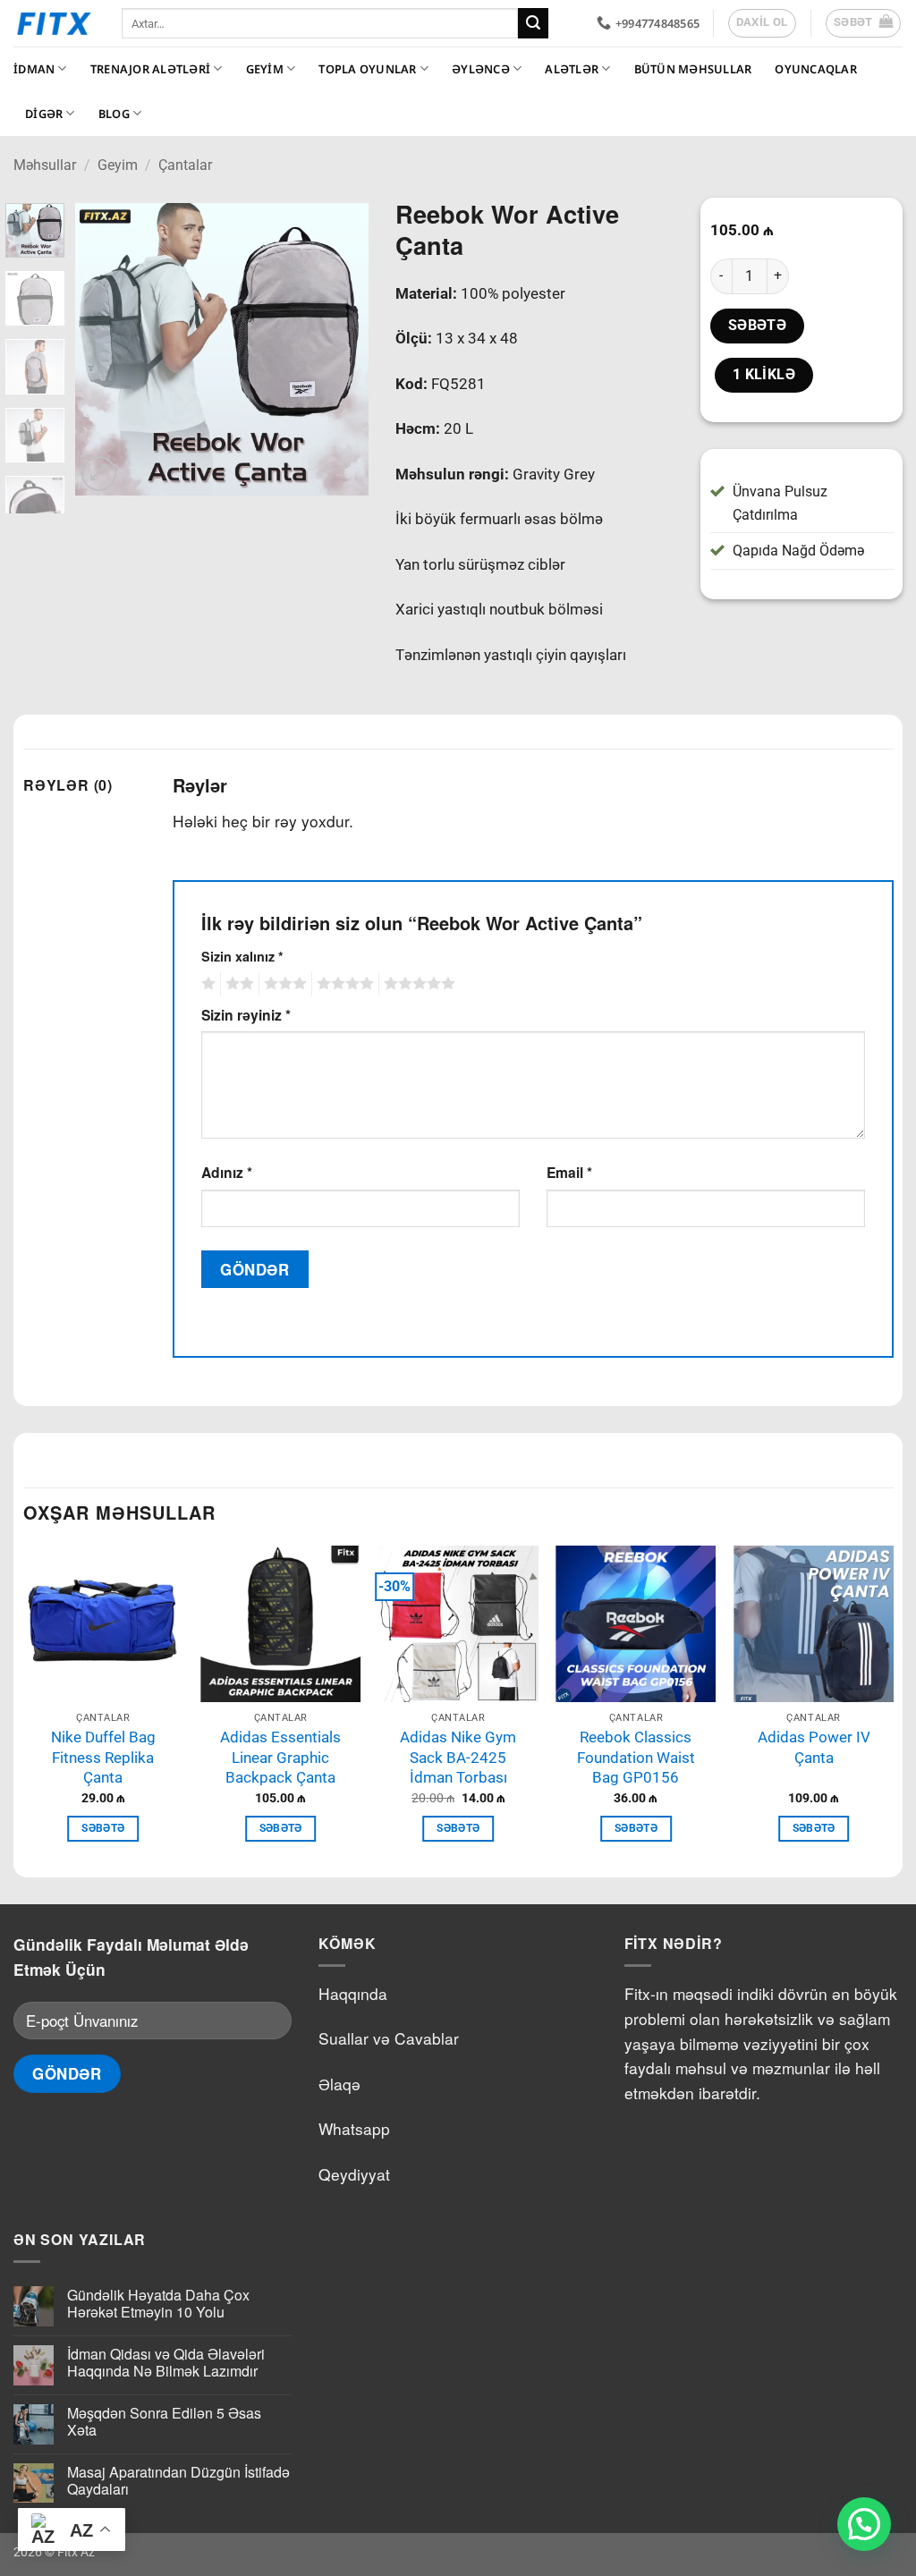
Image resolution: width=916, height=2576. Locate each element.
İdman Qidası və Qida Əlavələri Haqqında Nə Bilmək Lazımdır (166, 2362)
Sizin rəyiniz (246, 1015)
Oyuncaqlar (816, 69)
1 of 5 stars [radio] (206, 984)
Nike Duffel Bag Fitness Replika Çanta (103, 1757)
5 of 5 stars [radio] (417, 984)
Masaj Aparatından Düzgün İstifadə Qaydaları (178, 2480)
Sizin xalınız (242, 956)
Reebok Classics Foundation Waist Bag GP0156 (636, 1757)
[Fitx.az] (54, 23)
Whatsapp (354, 2128)
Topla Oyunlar (367, 69)
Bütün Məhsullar (693, 69)
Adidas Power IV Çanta (814, 1747)
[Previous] (104, 350)
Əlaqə (339, 2084)
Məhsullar (45, 165)
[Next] (340, 350)
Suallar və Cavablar (389, 2038)
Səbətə (758, 326)
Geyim (265, 69)
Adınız (227, 1172)
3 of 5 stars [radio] (283, 984)
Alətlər (572, 69)
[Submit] (533, 23)
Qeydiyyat (354, 2174)
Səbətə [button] (103, 1828)
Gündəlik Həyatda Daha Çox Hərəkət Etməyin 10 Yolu (158, 2303)
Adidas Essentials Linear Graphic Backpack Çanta (280, 1757)
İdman (34, 69)
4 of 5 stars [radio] (343, 984)
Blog (114, 114)
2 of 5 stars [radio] (237, 984)
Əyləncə (481, 69)
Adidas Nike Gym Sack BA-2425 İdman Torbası (458, 1757)
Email (569, 1172)
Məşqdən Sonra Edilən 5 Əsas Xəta (164, 2421)
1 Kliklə (764, 375)
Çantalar (185, 165)
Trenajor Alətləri (150, 69)
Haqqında (353, 1993)
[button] (864, 23)
